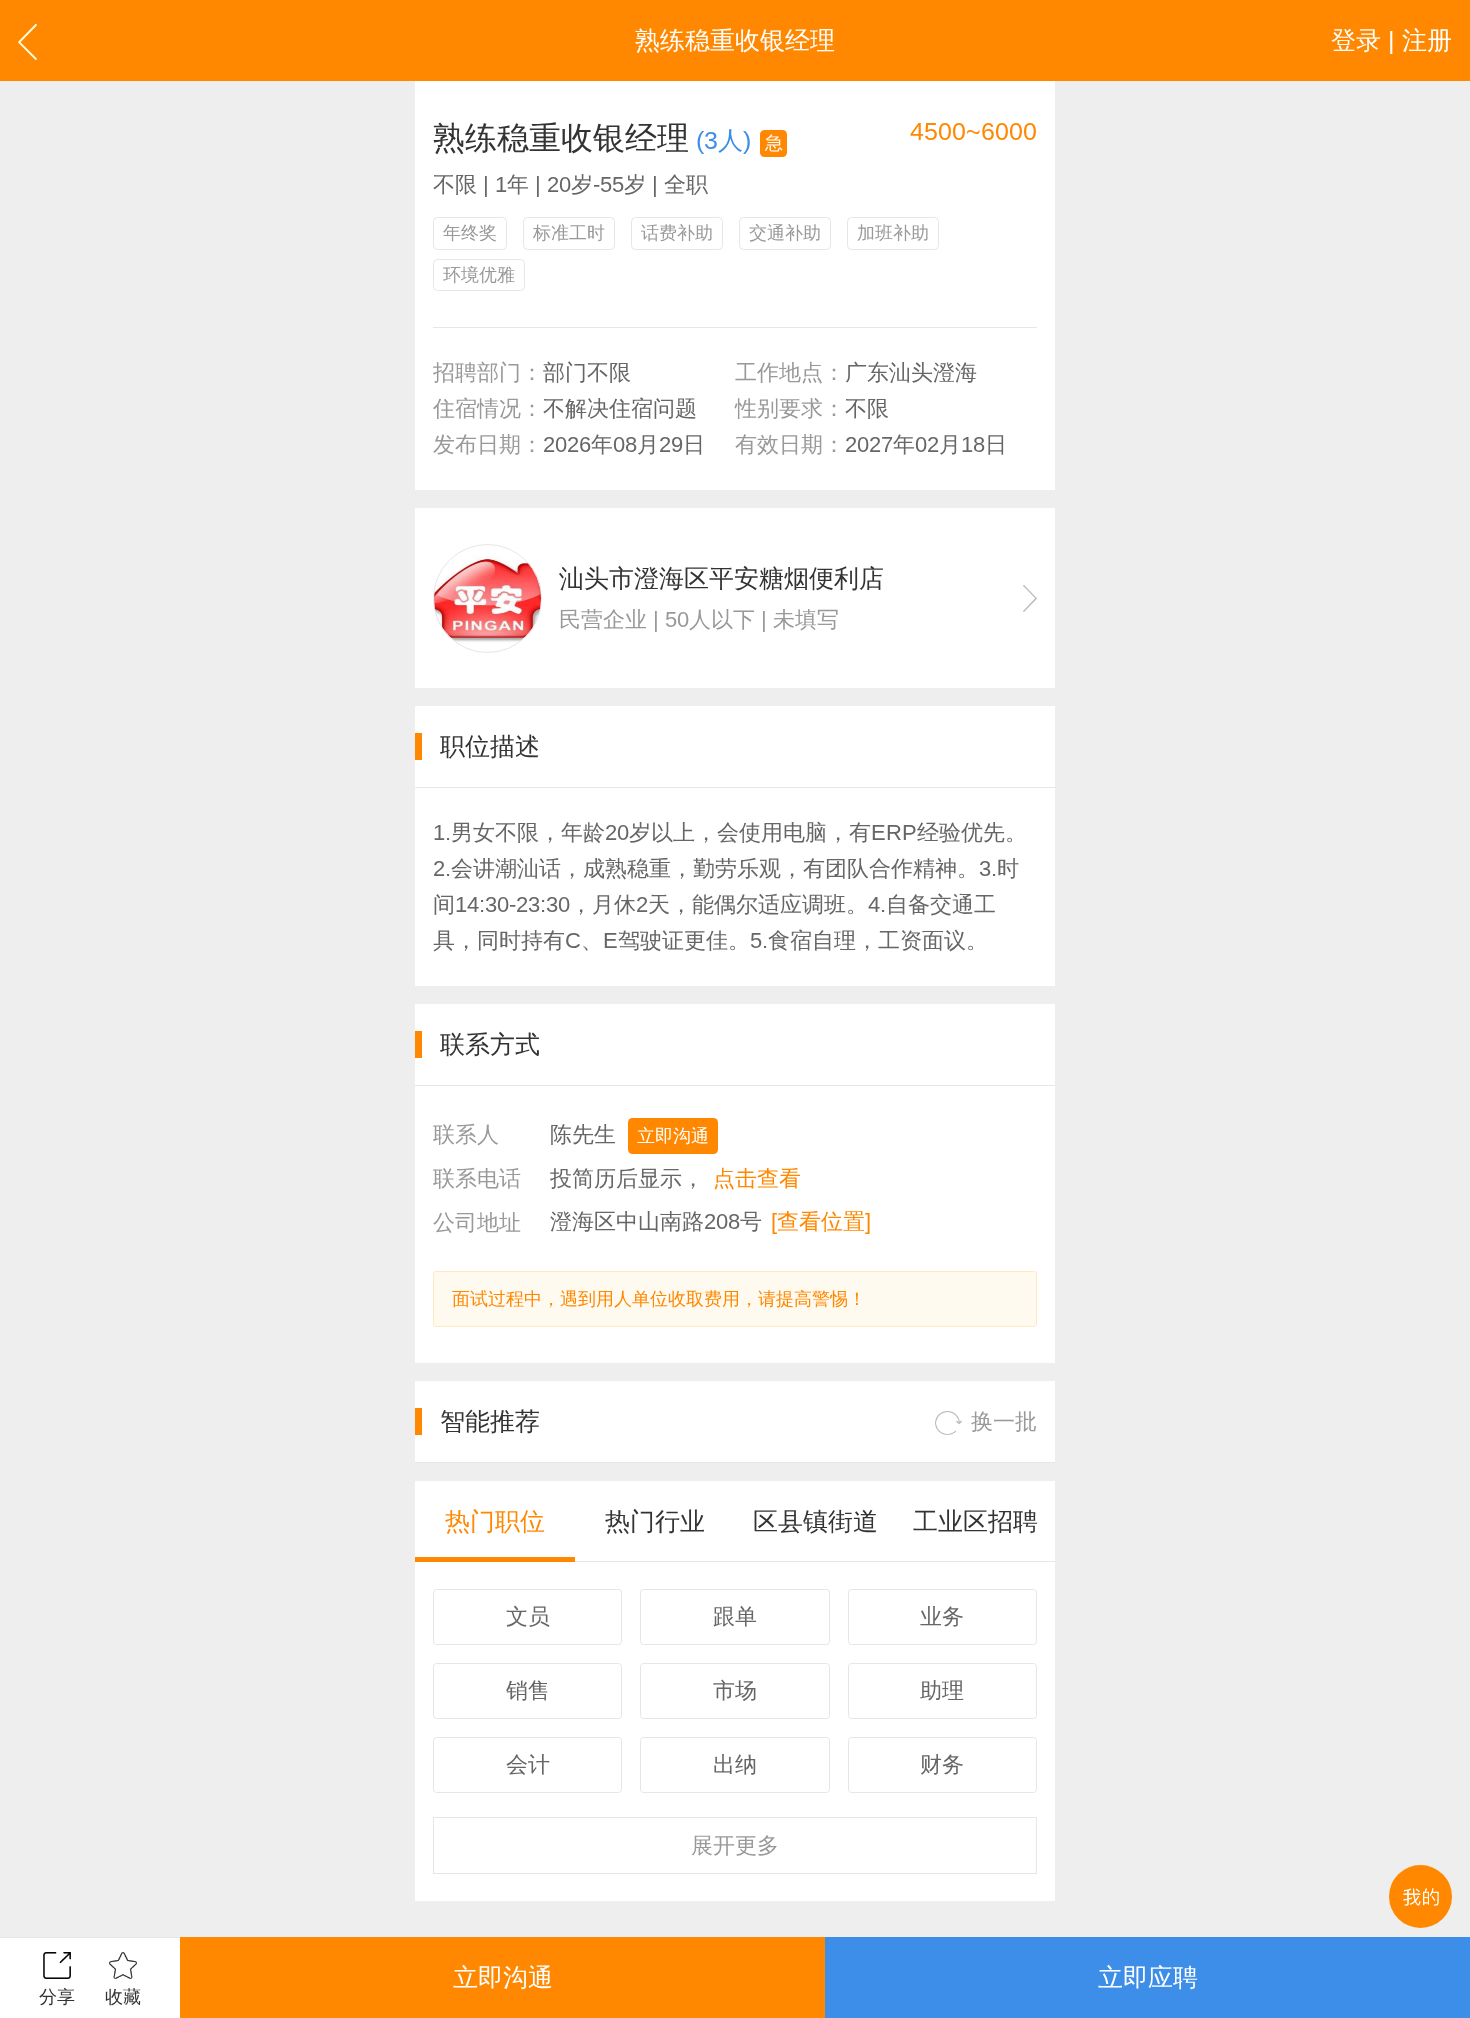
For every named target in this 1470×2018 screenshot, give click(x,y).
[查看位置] (821, 1221)
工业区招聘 (975, 1521)
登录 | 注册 (1391, 40)
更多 (735, 1845)
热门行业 (655, 1521)
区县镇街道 (815, 1521)
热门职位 (495, 1521)
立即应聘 (1148, 1977)
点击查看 (757, 1178)
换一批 (1004, 1421)
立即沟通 (673, 1136)
